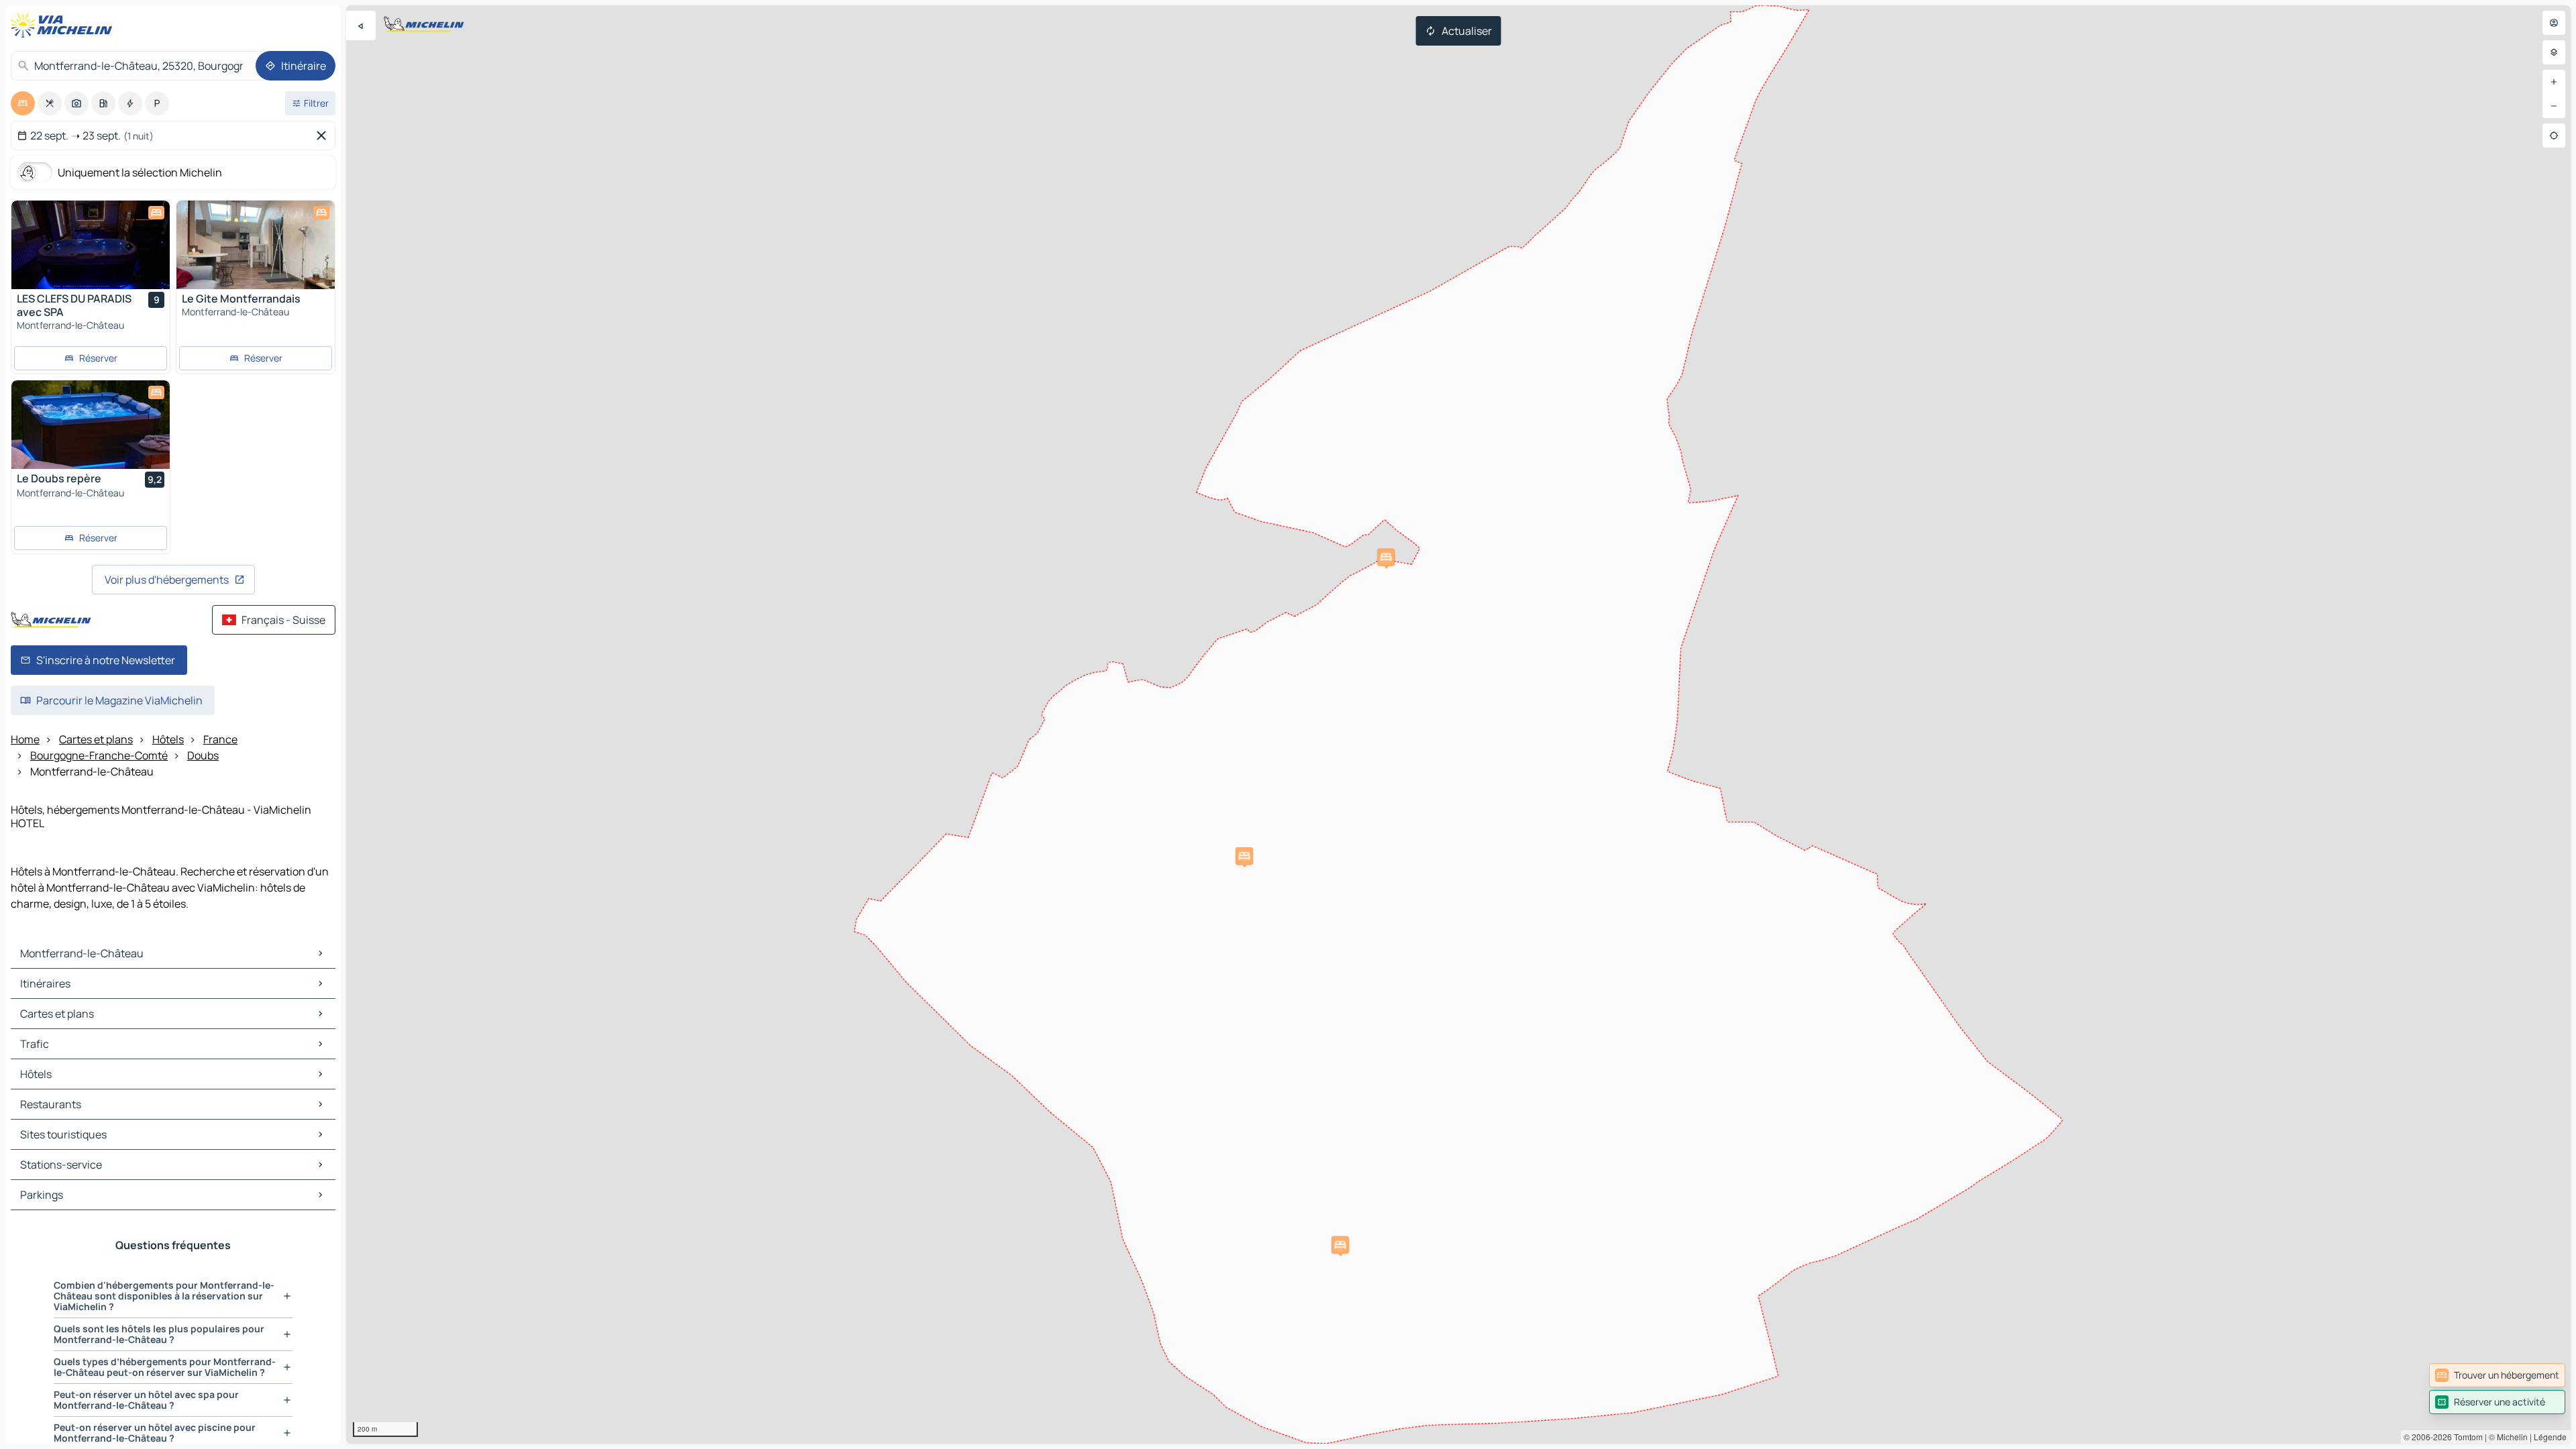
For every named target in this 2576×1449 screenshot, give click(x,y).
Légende (2550, 1437)
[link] (2497, 1375)
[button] (1244, 856)
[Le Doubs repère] (91, 425)
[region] (1458, 724)
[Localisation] (2554, 136)
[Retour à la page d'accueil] (64, 25)
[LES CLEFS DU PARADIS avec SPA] (91, 245)
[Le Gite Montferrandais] (256, 245)
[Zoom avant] (2554, 82)
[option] (23, 103)
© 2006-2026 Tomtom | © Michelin (2466, 1437)
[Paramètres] (2554, 52)
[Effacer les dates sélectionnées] (324, 136)
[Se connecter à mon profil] (2554, 23)
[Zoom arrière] (2554, 106)
